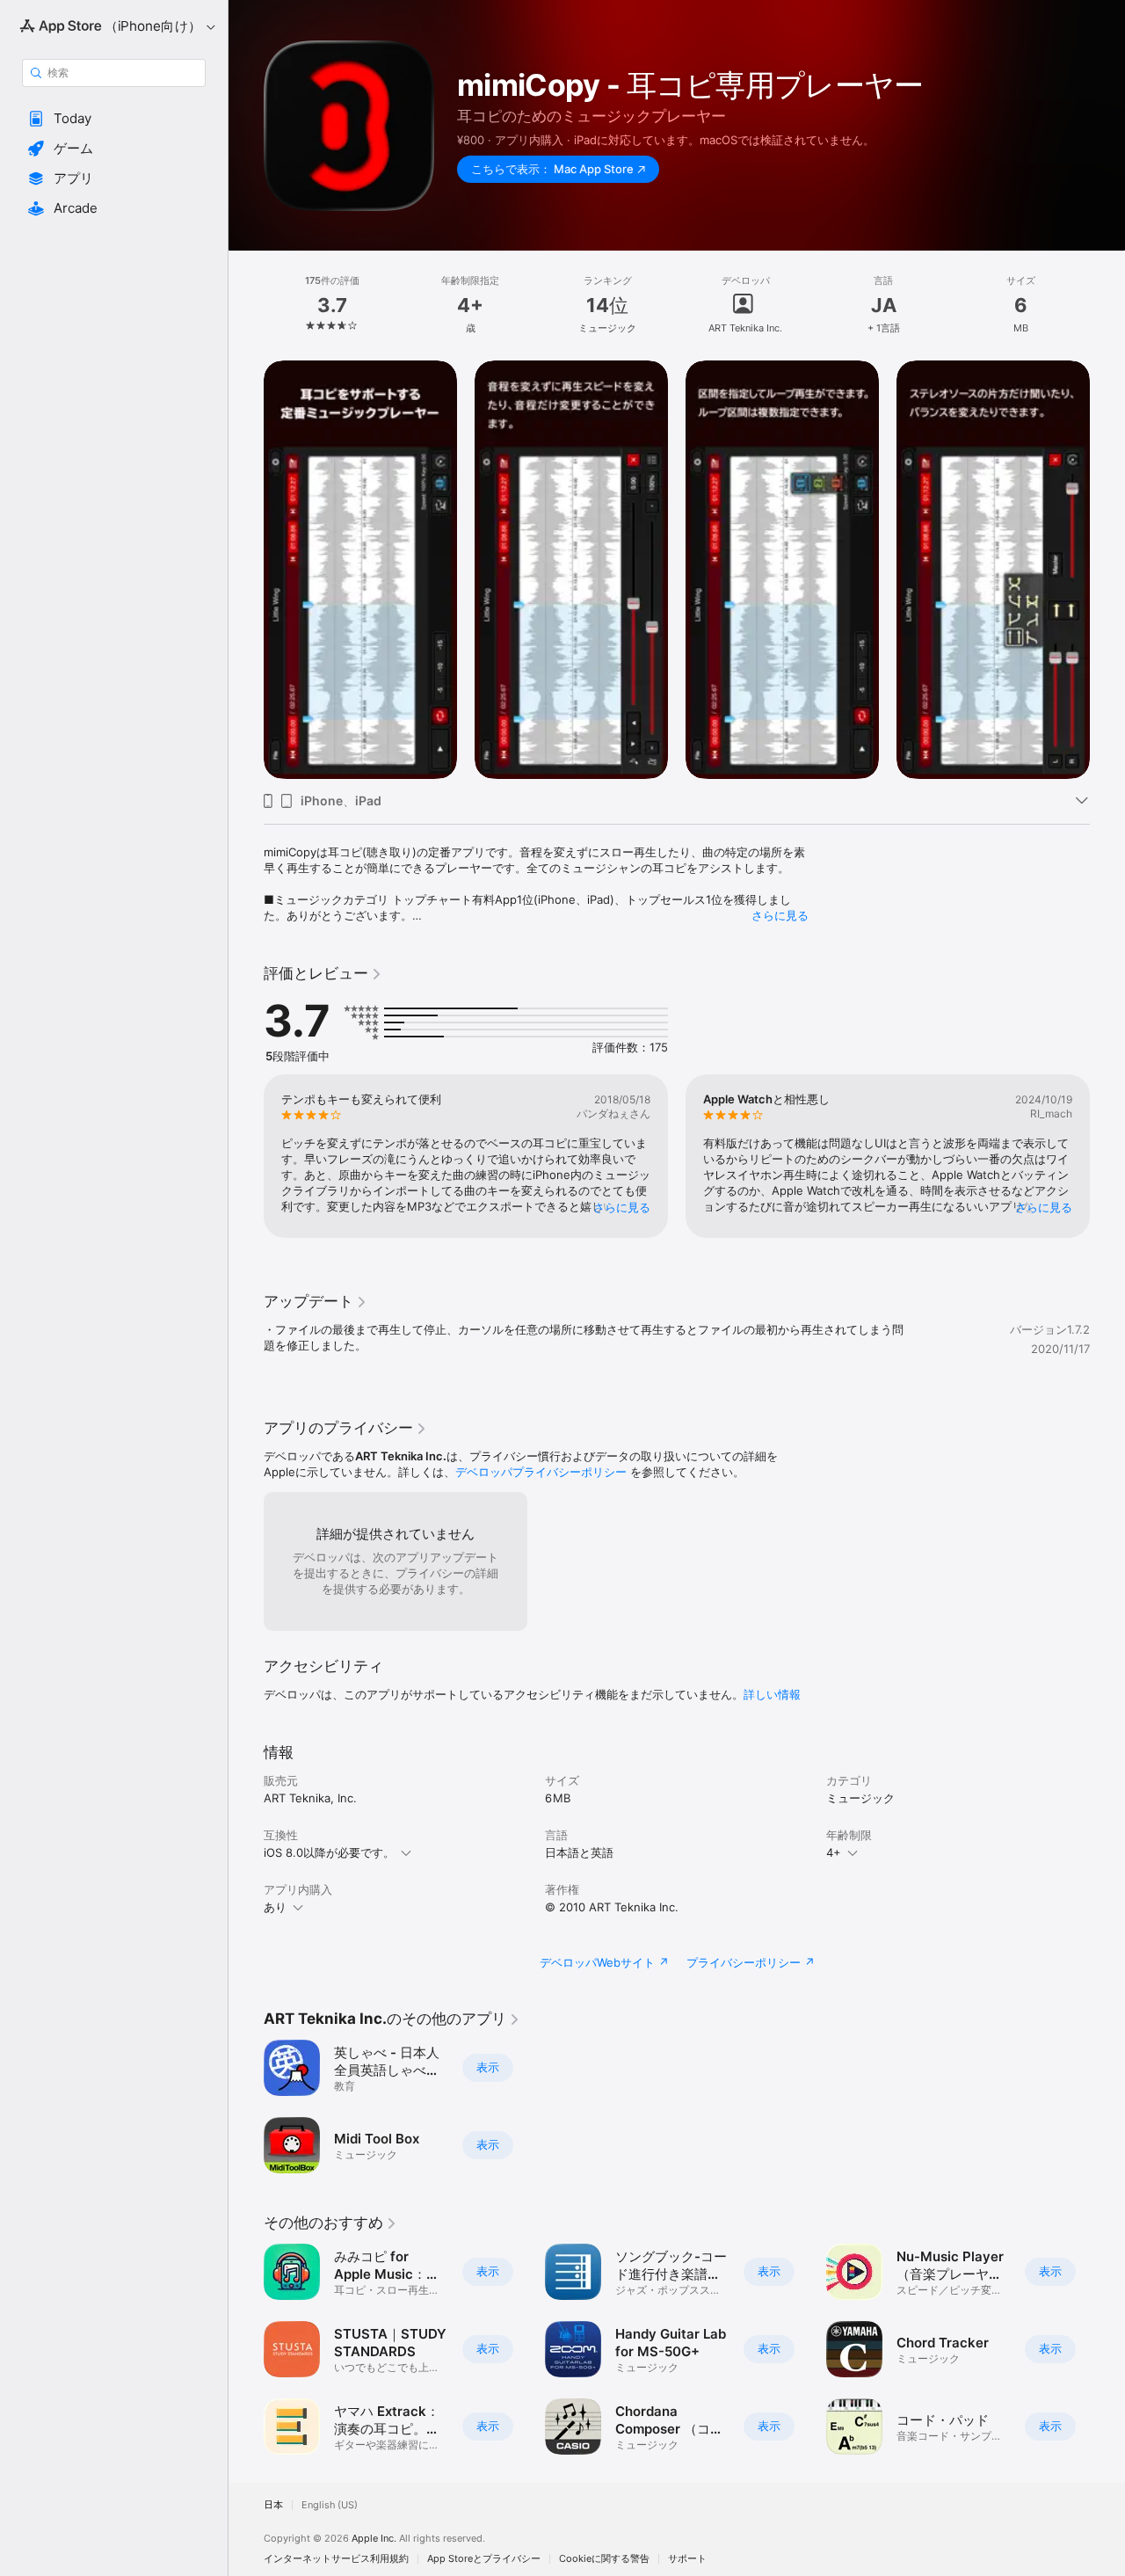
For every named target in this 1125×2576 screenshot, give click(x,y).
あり (275, 1907)
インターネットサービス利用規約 (336, 2559)
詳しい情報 (772, 1694)
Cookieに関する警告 (604, 2559)
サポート (687, 2559)
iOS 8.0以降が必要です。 (329, 1852)
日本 (273, 2505)
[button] (114, 119)
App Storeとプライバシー (484, 2559)
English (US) (330, 2505)
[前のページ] (246, 570)
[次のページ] (1107, 570)
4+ (834, 1852)
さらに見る (780, 915)
